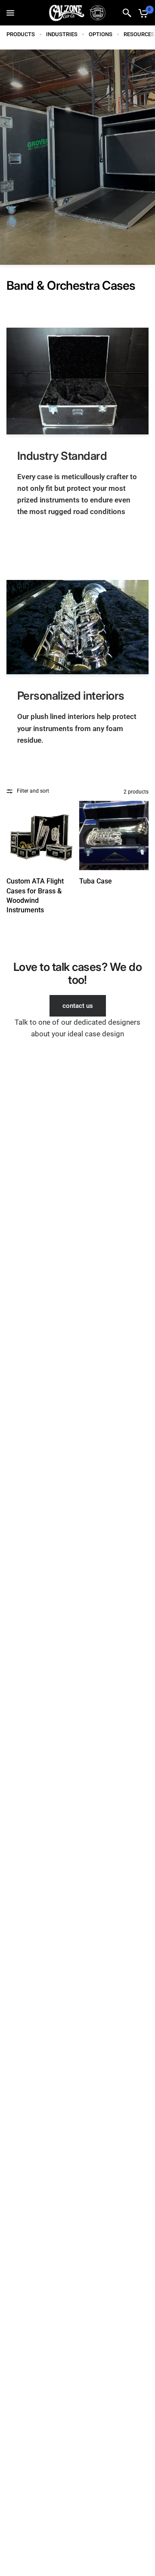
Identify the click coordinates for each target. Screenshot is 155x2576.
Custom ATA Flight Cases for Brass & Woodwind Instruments (35, 896)
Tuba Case (96, 881)
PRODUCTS (21, 34)
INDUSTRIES (62, 34)
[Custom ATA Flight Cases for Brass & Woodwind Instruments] (41, 835)
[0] (142, 13)
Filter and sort (33, 791)
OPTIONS (101, 34)
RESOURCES (139, 34)
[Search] (127, 13)
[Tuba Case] (114, 835)
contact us (78, 1006)
